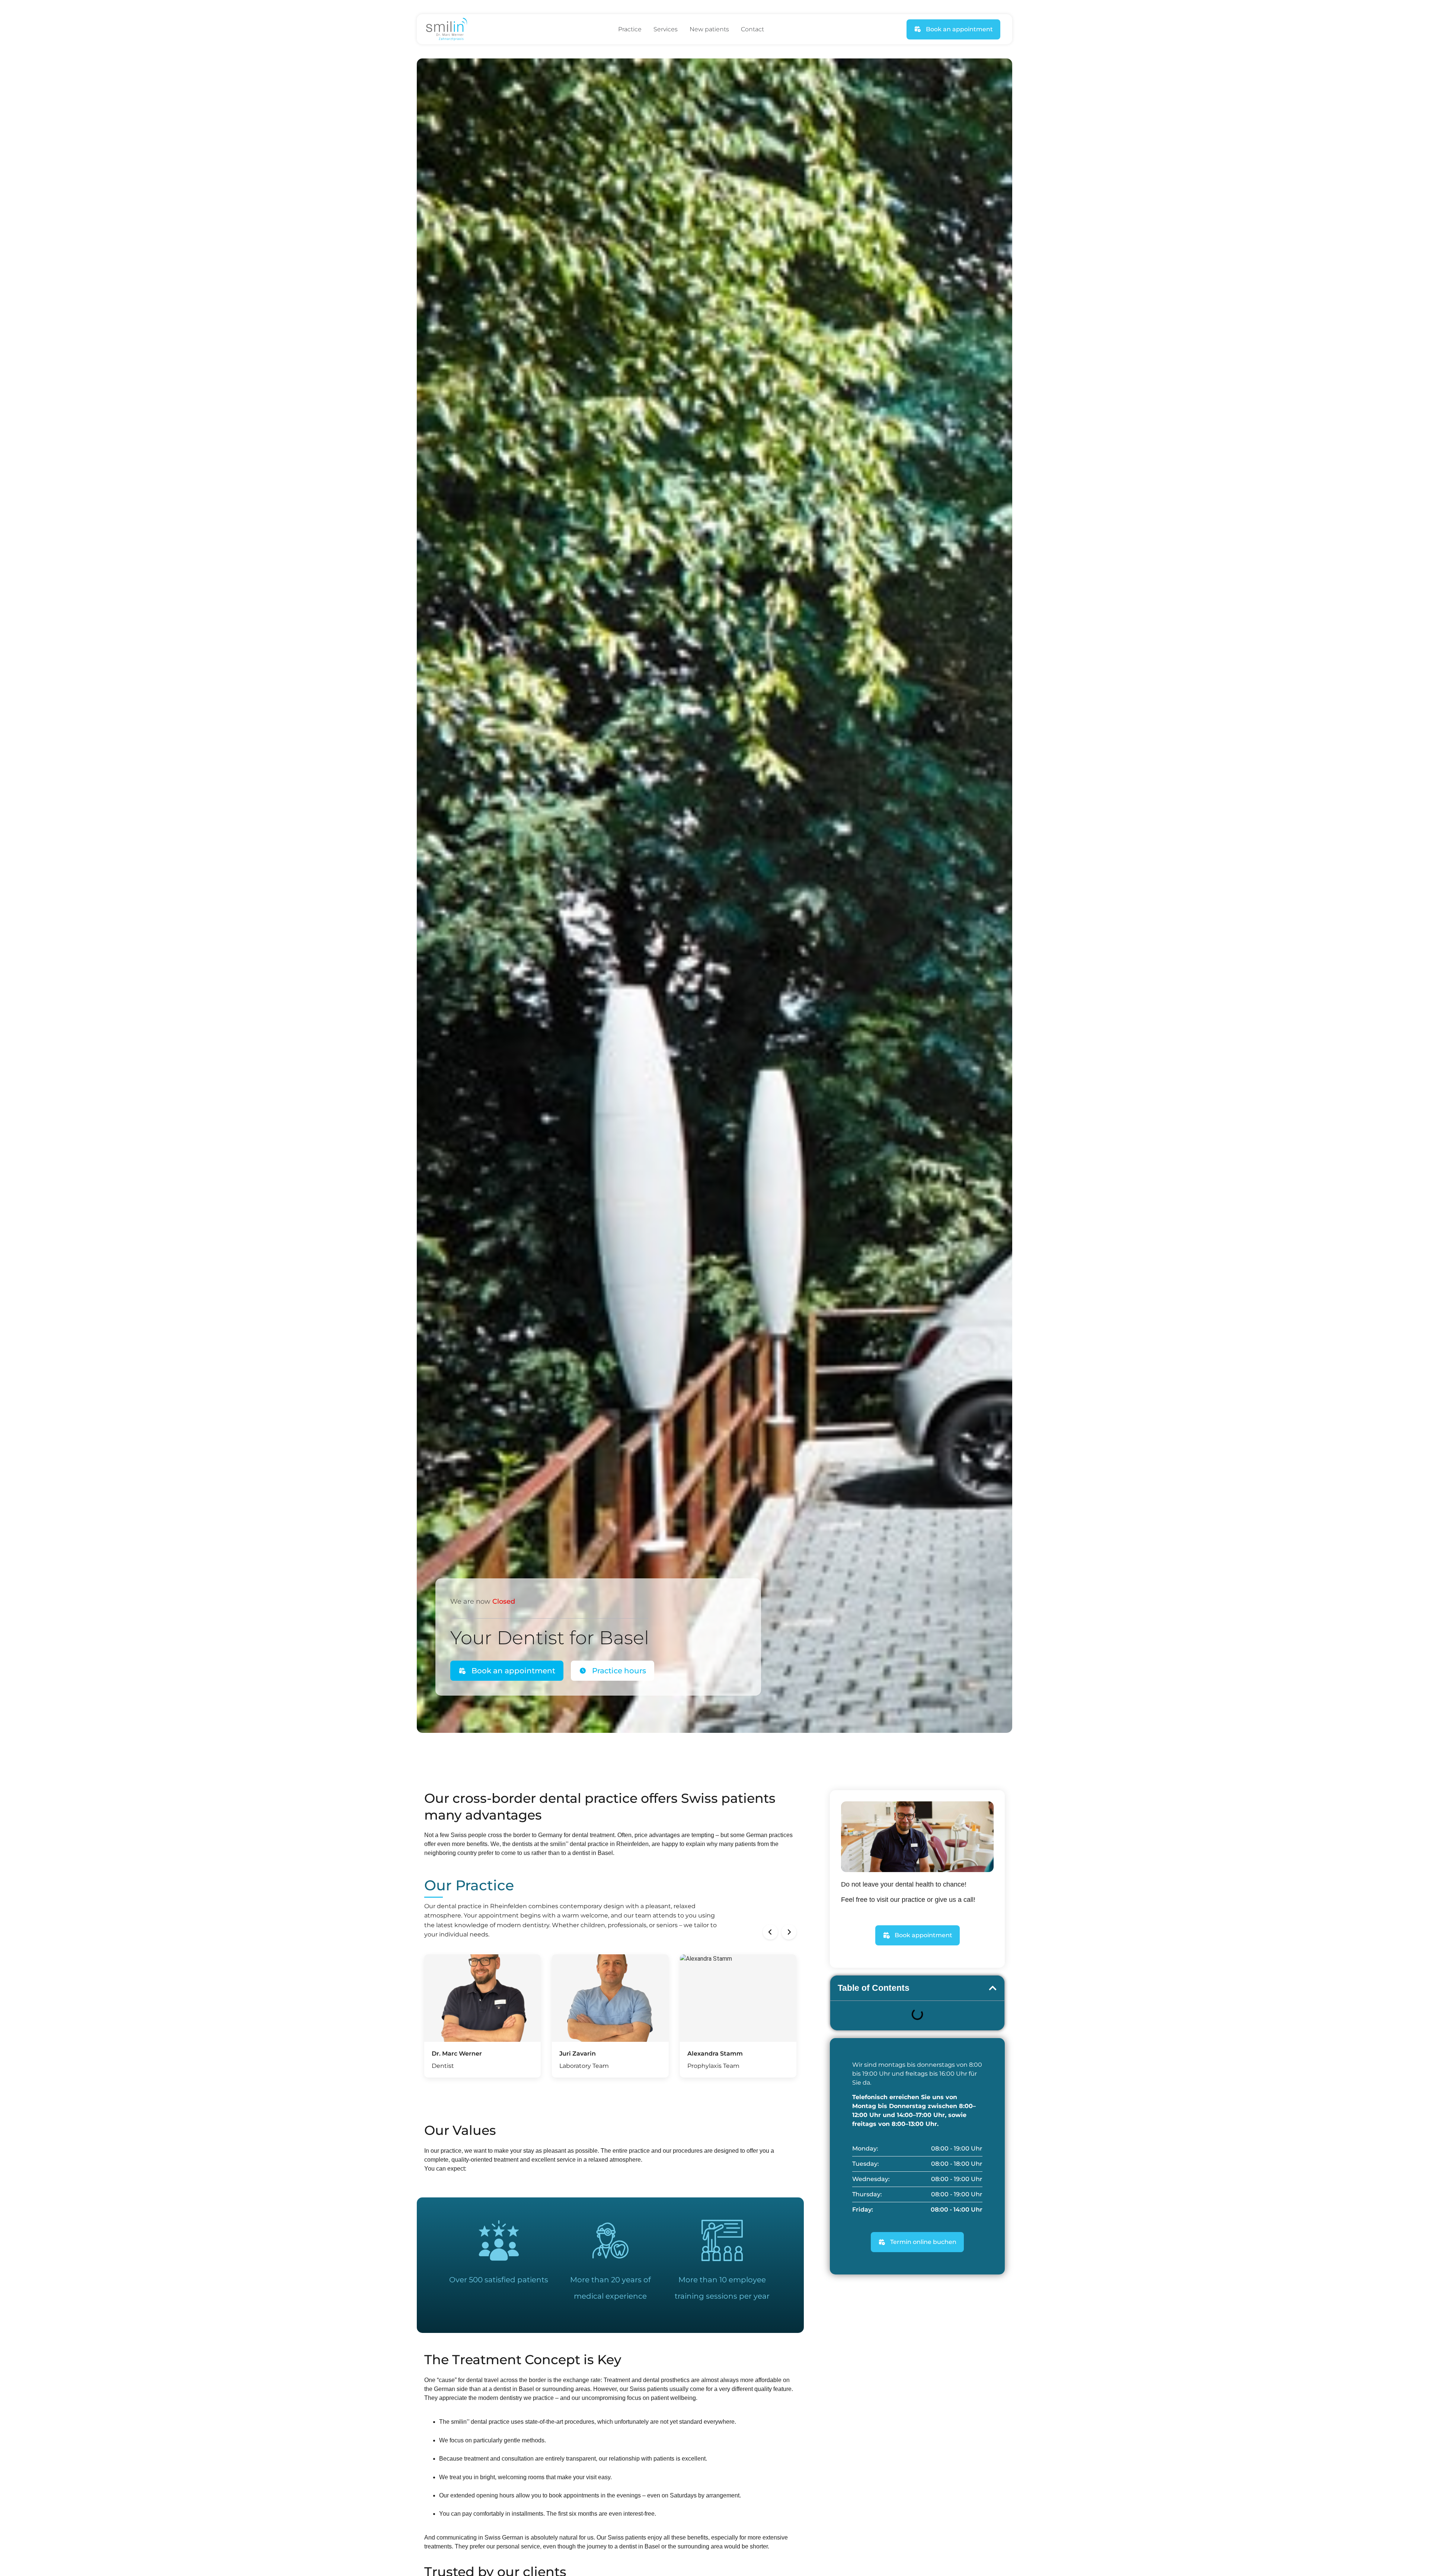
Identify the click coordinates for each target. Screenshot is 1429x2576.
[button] (770, 1932)
